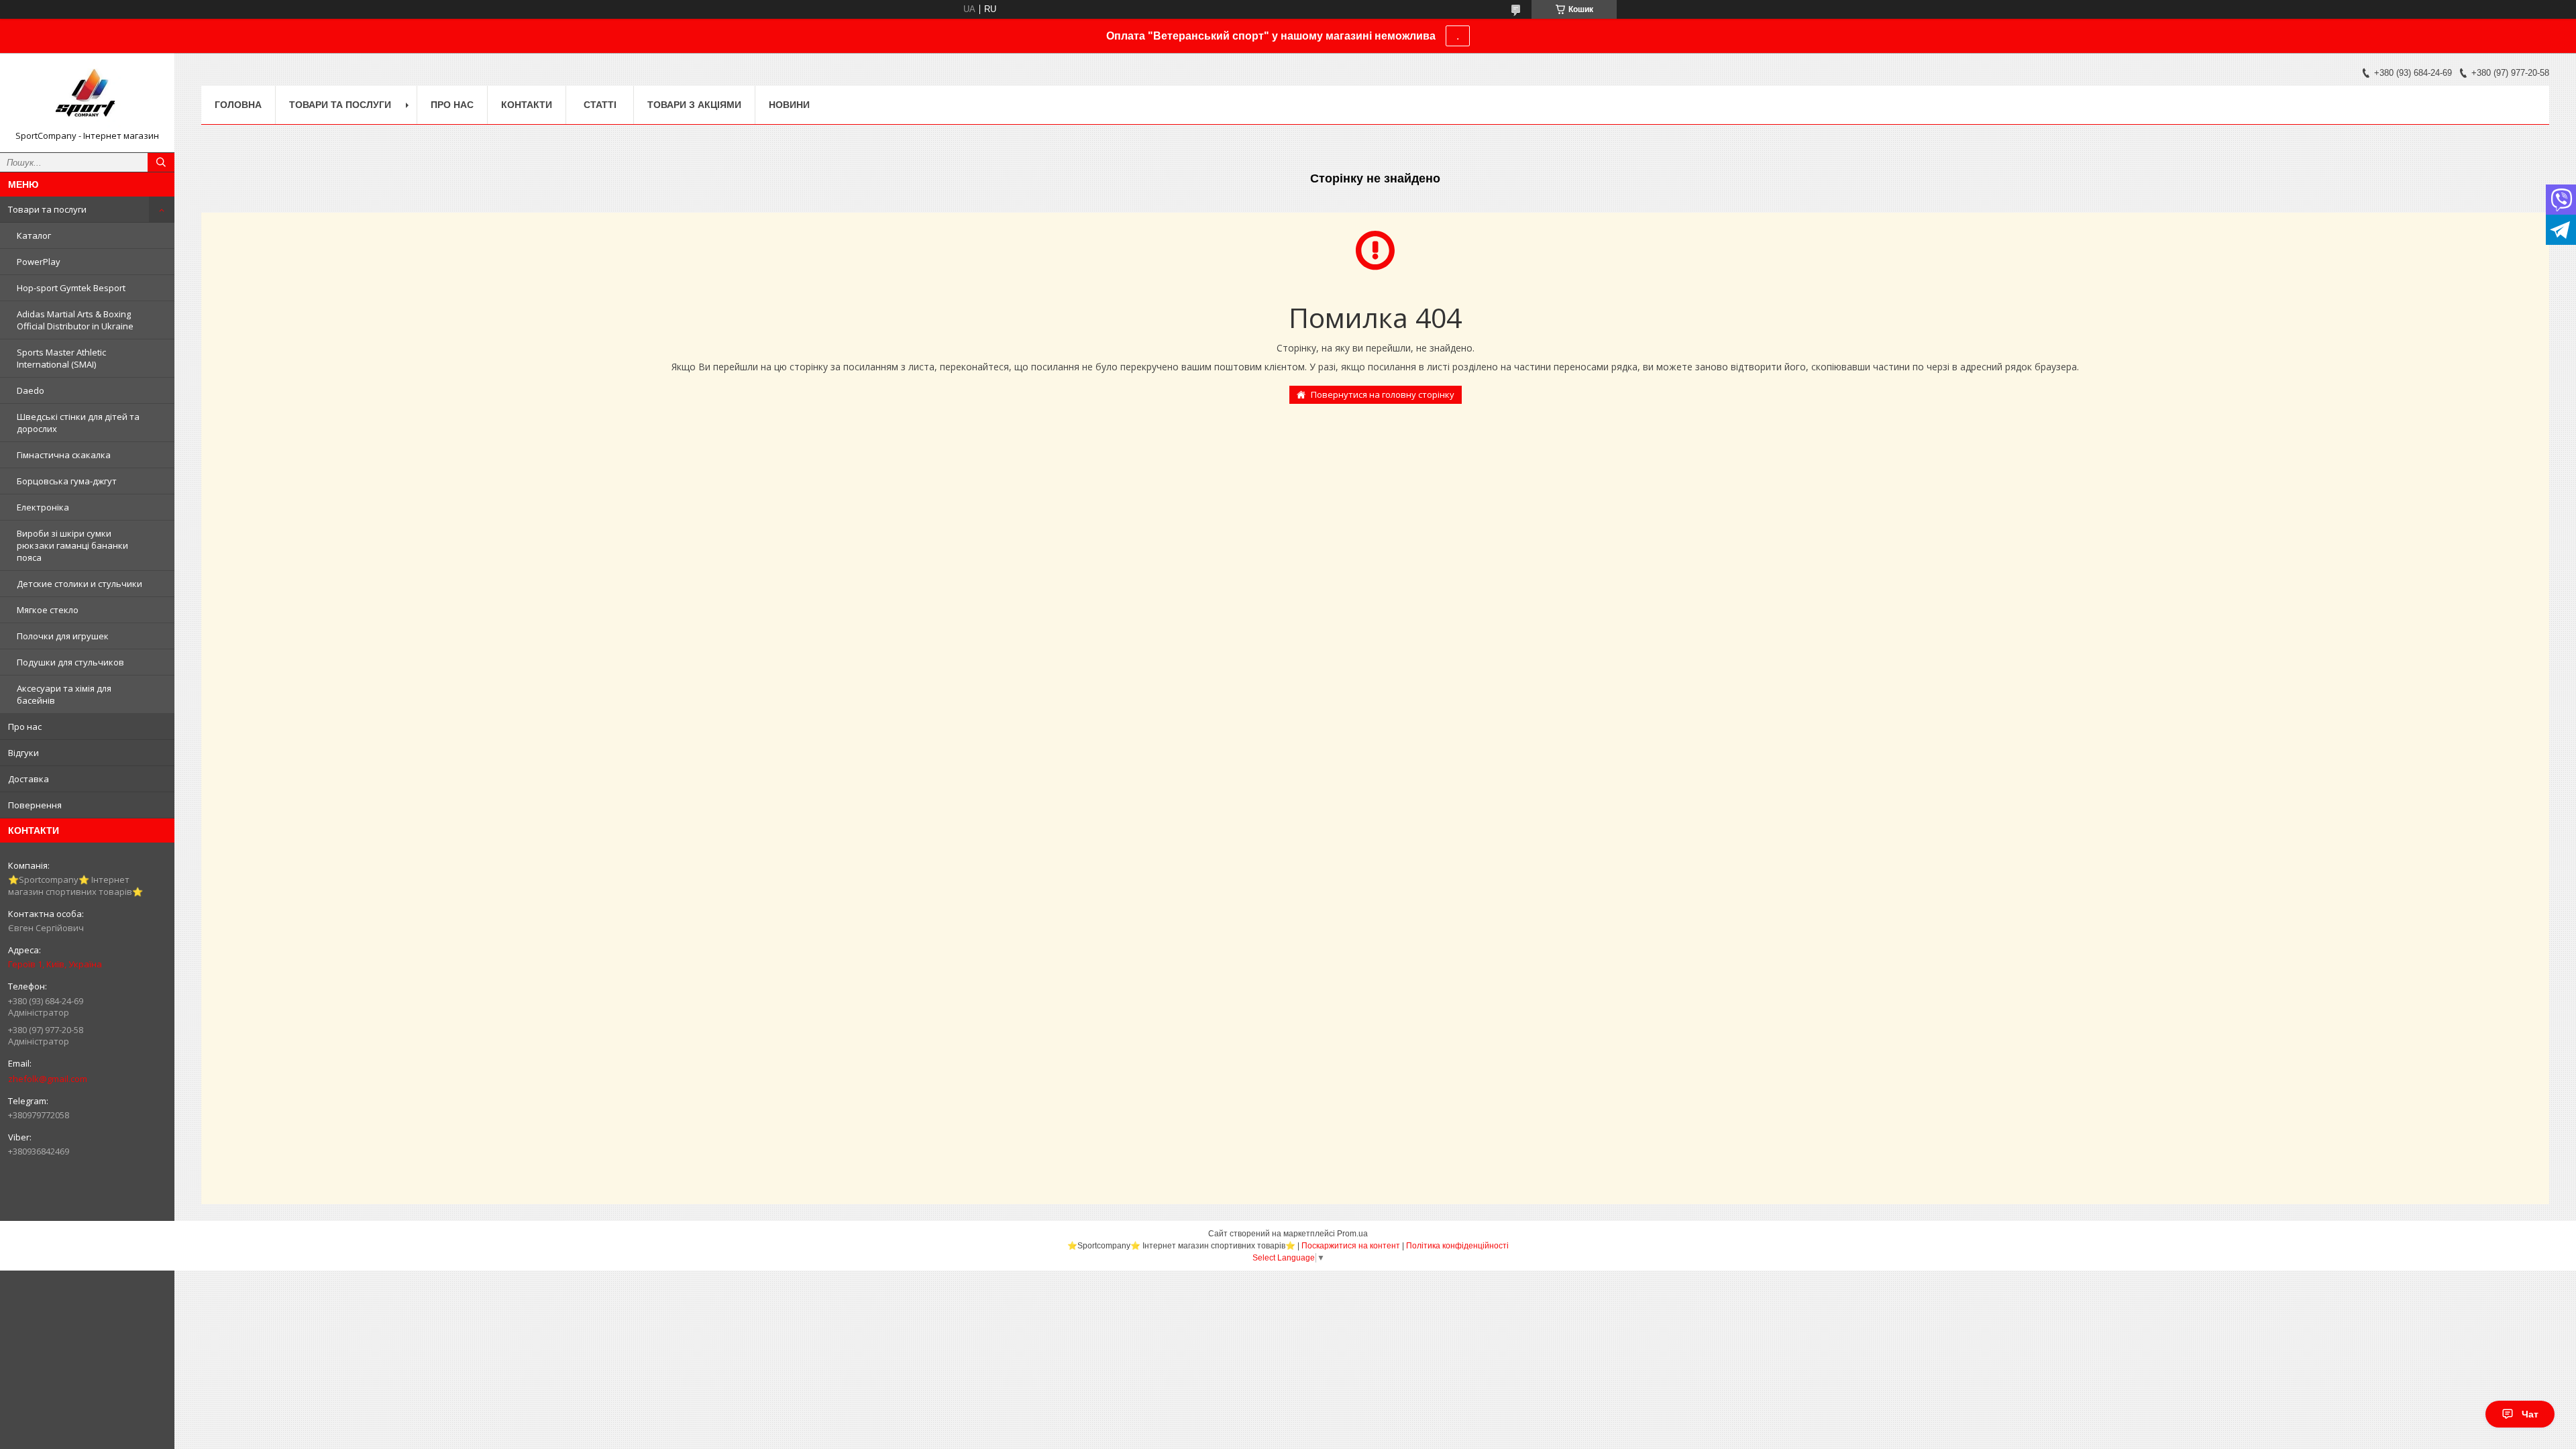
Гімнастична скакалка (64, 455)
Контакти (527, 105)
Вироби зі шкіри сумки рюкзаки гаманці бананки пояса (72, 545)
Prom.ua (1352, 1234)
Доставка (29, 779)
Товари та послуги (47, 209)
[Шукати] (161, 162)
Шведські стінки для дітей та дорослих (78, 423)
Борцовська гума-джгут (67, 481)
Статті (600, 105)
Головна (238, 105)
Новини (789, 105)
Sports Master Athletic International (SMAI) (61, 358)
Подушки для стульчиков (70, 662)
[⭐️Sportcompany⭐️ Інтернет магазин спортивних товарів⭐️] (87, 97)
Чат (2530, 1414)
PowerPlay (39, 262)
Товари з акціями (694, 105)
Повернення (35, 805)
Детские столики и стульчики (79, 584)
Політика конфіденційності (1457, 1246)
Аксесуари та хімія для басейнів (64, 694)
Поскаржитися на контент (1351, 1246)
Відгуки (23, 753)
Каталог (34, 235)
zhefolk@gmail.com (48, 1079)
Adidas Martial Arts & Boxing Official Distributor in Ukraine (75, 320)
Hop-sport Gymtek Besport (71, 288)
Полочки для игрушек (63, 636)
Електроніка (43, 507)
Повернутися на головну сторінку (1383, 394)
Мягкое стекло (48, 610)
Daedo (31, 390)
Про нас (25, 727)
